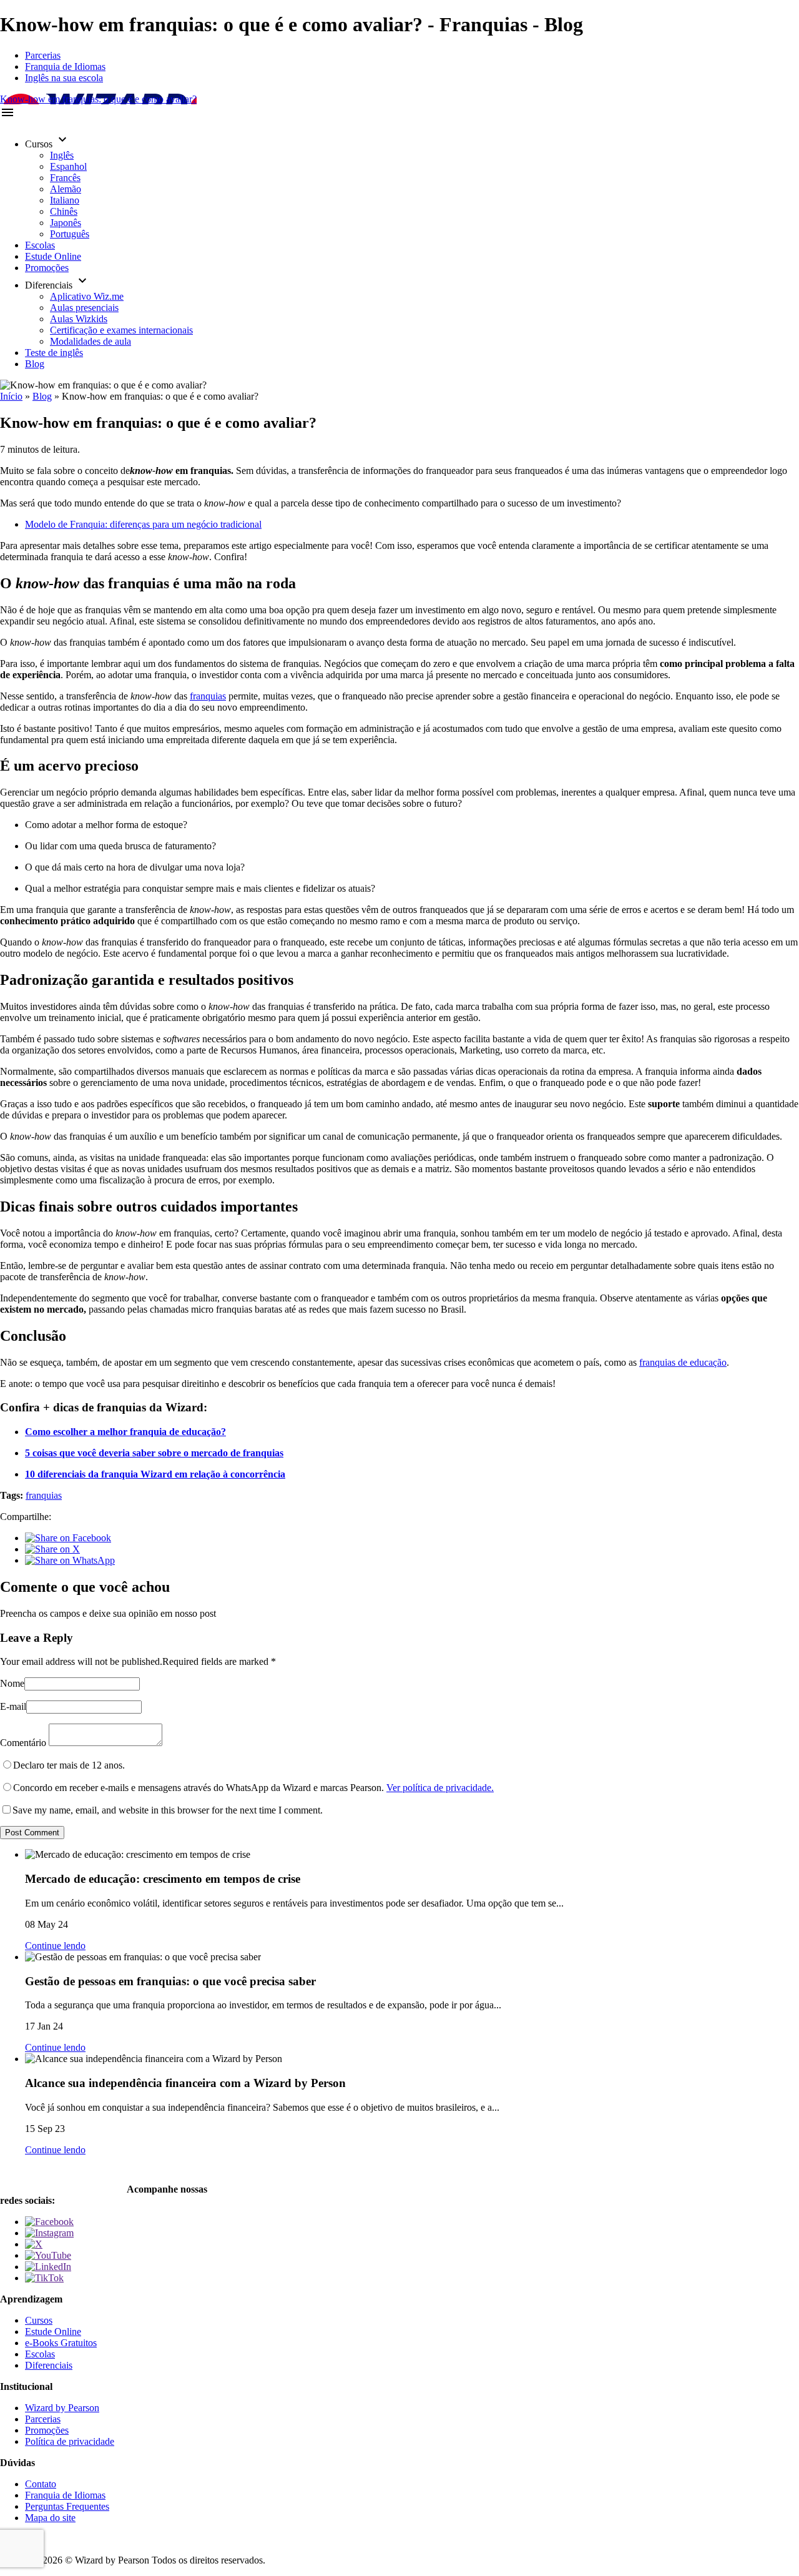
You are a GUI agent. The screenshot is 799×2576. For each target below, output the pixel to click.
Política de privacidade (70, 2441)
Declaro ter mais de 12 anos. (69, 1765)
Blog (35, 364)
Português (70, 234)
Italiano (65, 200)
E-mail (13, 1706)
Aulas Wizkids (79, 319)
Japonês (66, 223)
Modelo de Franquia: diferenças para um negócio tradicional (143, 524)
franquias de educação (683, 1362)
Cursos (39, 2320)
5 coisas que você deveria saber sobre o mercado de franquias (154, 1453)
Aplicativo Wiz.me (87, 296)
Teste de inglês (54, 353)
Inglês (62, 155)
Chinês (64, 211)
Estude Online (53, 256)
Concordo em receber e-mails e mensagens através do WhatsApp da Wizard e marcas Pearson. (253, 1788)
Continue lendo (55, 1946)
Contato (41, 2484)
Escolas (40, 245)
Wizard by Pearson (62, 2408)
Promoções (47, 268)
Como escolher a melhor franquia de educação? (125, 1432)
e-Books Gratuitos (61, 2343)
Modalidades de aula (91, 341)
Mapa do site (50, 2518)
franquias (208, 696)
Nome (12, 1683)
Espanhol (68, 166)
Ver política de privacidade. (440, 1788)
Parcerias (43, 55)
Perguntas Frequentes (67, 2506)
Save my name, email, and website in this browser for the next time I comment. (168, 1810)
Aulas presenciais (84, 308)
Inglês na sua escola (64, 78)
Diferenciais (49, 2365)
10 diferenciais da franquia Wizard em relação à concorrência (155, 1474)
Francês (65, 178)
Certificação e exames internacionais (121, 330)
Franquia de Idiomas (65, 67)
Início (11, 396)
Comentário (23, 1743)
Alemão (66, 189)
